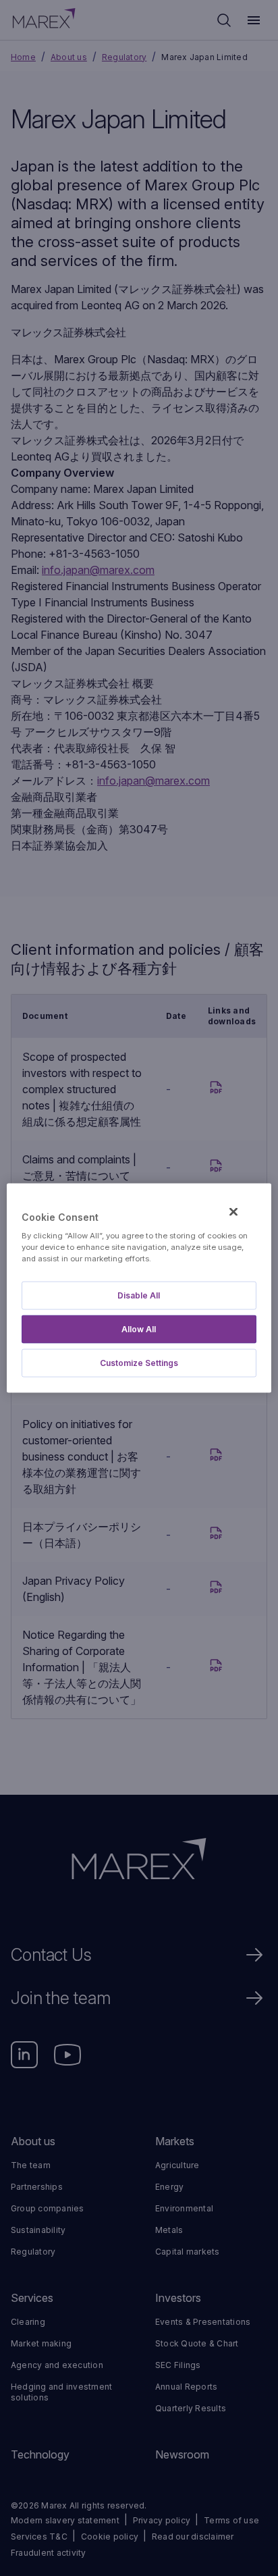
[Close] (233, 1211)
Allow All (139, 1329)
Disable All (139, 1295)
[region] (139, 1288)
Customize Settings (139, 1363)
